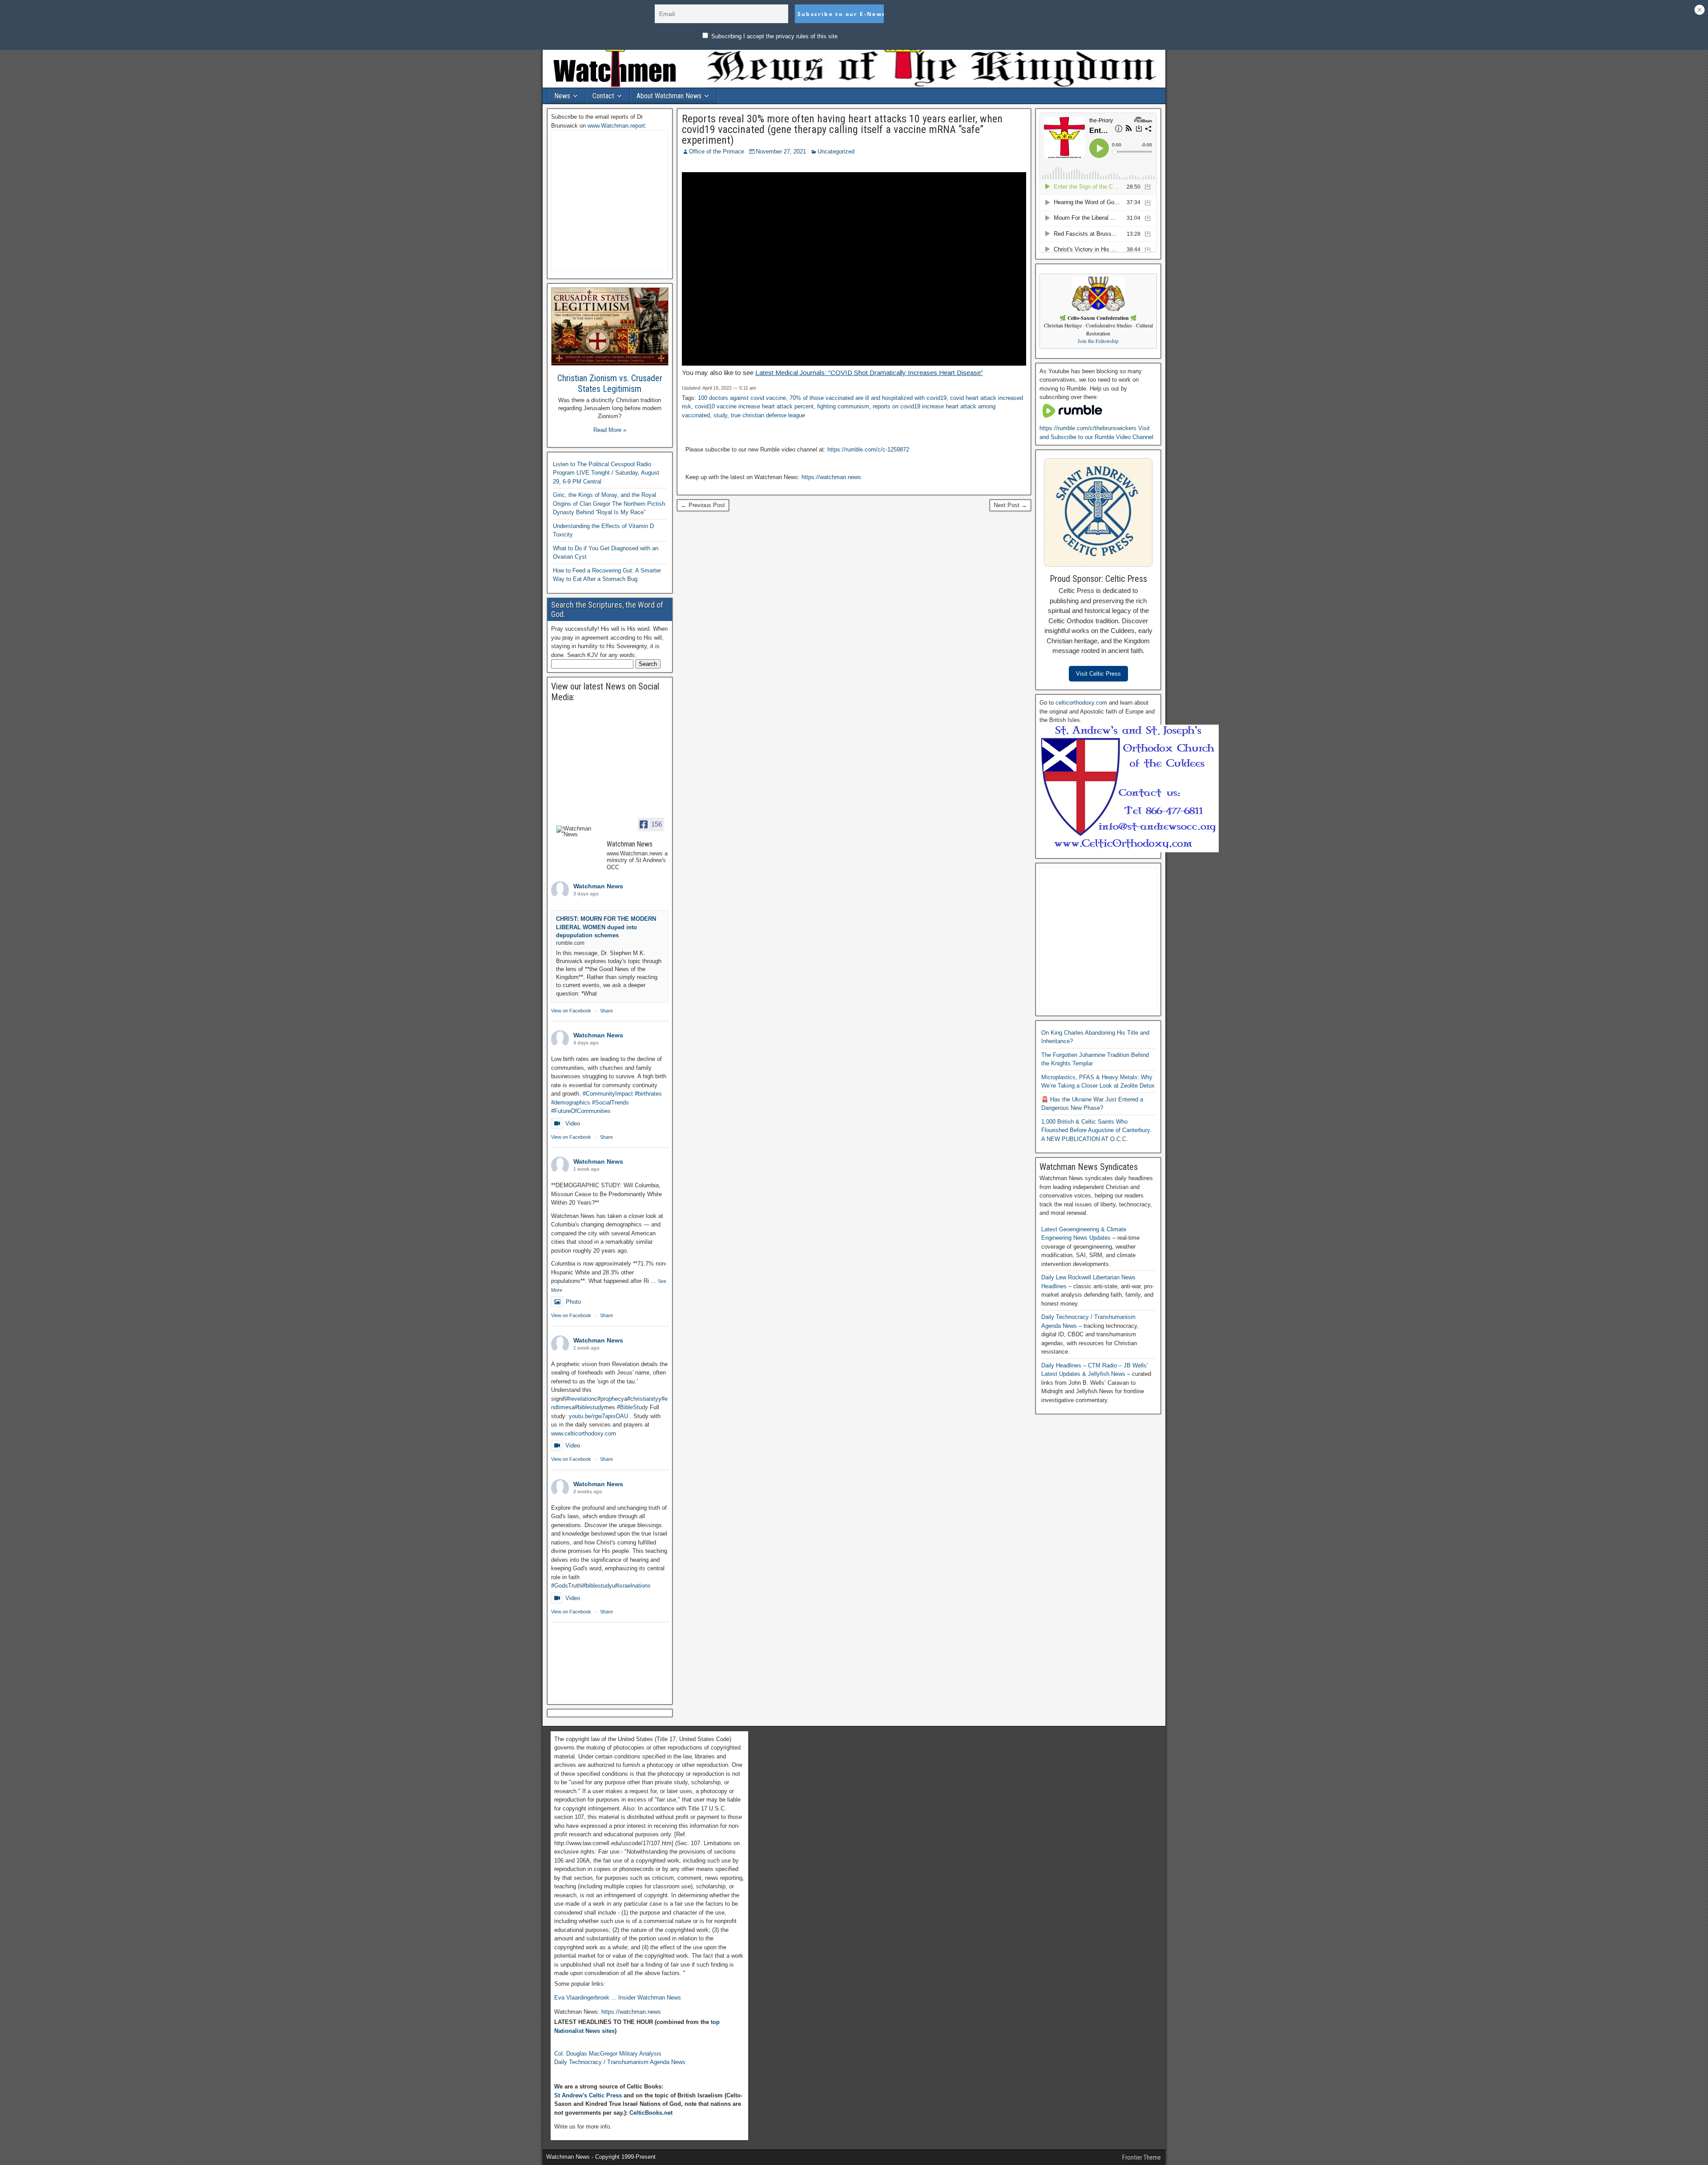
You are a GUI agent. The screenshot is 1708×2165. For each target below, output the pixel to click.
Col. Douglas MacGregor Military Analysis (608, 2054)
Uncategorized (836, 151)
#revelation (580, 1399)
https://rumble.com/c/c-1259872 (868, 450)
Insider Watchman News (650, 1998)
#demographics (571, 1103)
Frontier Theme (1142, 2157)
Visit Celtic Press (1098, 674)
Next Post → (1010, 505)
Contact (603, 96)
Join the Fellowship (1098, 341)
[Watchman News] (578, 831)
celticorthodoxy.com (1081, 703)
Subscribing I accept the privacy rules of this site (773, 36)
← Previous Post (703, 505)
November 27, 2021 (781, 151)
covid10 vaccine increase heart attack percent (754, 406)
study (720, 415)
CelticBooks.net (651, 2113)
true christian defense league (768, 415)
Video (573, 1123)
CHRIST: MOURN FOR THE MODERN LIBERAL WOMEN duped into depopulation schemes (606, 927)
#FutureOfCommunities (581, 1111)
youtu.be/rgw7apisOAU (598, 1416)
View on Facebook (571, 1011)
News (562, 96)
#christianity (643, 1399)
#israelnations (633, 1586)
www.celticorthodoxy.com (584, 1433)
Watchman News (598, 886)
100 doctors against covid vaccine (742, 398)
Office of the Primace (717, 151)
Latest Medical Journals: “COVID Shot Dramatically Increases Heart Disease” (869, 373)
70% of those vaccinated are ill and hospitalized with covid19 (868, 398)
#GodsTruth (566, 1586)
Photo (573, 1302)
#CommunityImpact (608, 1094)
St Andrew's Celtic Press (588, 2095)
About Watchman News (669, 96)
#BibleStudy (632, 1407)
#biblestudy (589, 1407)
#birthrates (648, 1094)
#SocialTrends (610, 1103)
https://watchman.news (831, 477)
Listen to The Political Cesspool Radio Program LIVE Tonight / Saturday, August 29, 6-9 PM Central (606, 473)
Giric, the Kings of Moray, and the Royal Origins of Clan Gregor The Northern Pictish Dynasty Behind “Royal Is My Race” (609, 504)
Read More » (610, 430)
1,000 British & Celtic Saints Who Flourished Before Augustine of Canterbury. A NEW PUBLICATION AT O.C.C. (1096, 1130)
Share (606, 1011)
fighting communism (843, 406)
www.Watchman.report (616, 126)
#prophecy (611, 1399)
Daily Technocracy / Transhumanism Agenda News (620, 2062)
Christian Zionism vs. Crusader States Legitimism (610, 383)
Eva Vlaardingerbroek (582, 1998)
